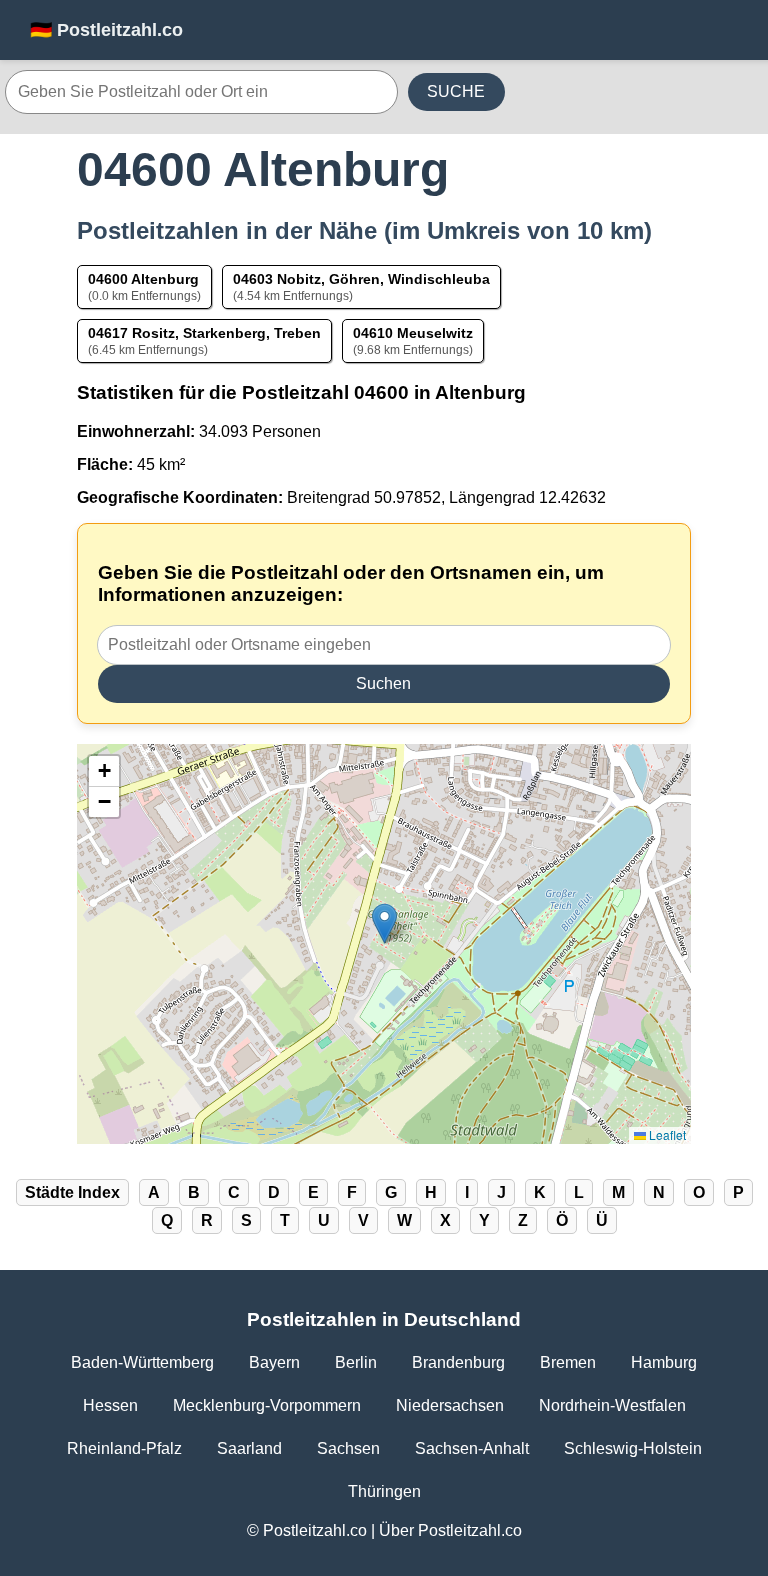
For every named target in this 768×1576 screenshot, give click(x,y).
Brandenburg (458, 1362)
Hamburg (664, 1362)
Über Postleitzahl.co (450, 1530)
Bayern (274, 1362)
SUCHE (456, 91)
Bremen (568, 1362)
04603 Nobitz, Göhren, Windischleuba (361, 279)
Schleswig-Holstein (633, 1448)
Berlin (356, 1362)
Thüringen (384, 1491)
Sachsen (348, 1448)
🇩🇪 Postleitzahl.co (106, 30)
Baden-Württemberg (142, 1362)
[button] (384, 923)
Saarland (249, 1448)
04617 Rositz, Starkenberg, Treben (204, 333)
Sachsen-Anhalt (472, 1448)
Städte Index (72, 1192)
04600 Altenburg (143, 279)
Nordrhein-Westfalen (612, 1405)
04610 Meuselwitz (413, 333)
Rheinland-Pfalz (124, 1448)
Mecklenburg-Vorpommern (267, 1405)
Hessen (110, 1405)
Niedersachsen (450, 1405)
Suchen (383, 683)
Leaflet (666, 1134)
